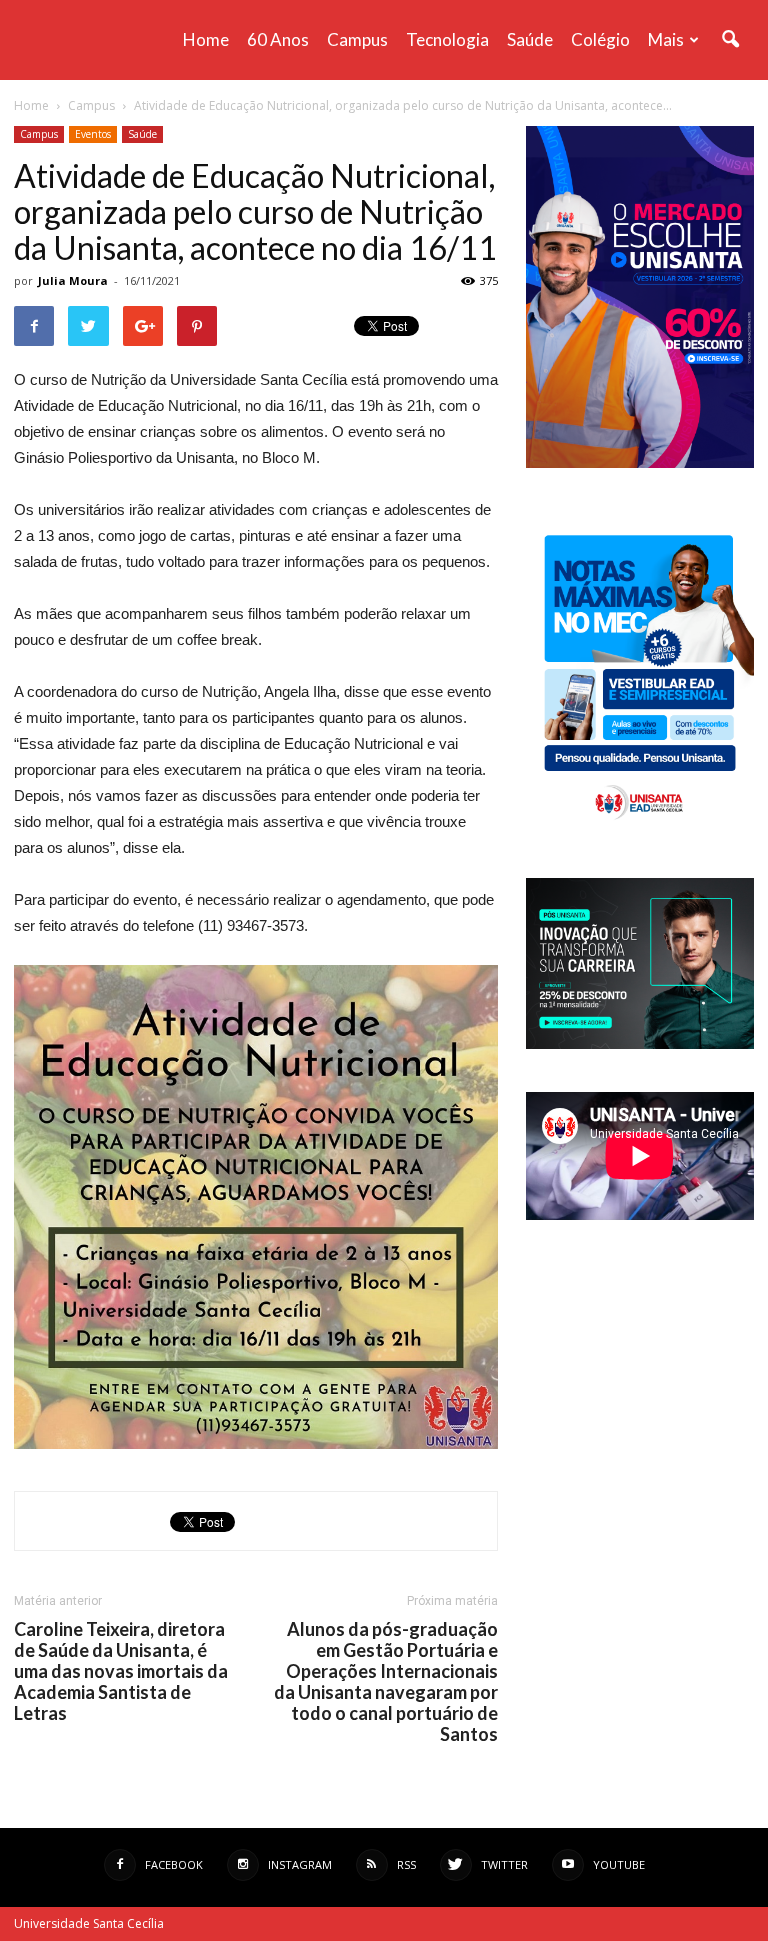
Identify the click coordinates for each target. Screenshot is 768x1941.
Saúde (530, 39)
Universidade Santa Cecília (89, 1923)
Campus (357, 39)
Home (206, 39)
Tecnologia (447, 39)
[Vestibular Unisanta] (640, 463)
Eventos (93, 134)
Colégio (600, 39)
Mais (666, 39)
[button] (730, 40)
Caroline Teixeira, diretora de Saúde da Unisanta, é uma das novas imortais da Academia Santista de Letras (121, 1671)
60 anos (278, 39)
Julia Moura (73, 280)
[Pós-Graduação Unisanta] (640, 1043)
